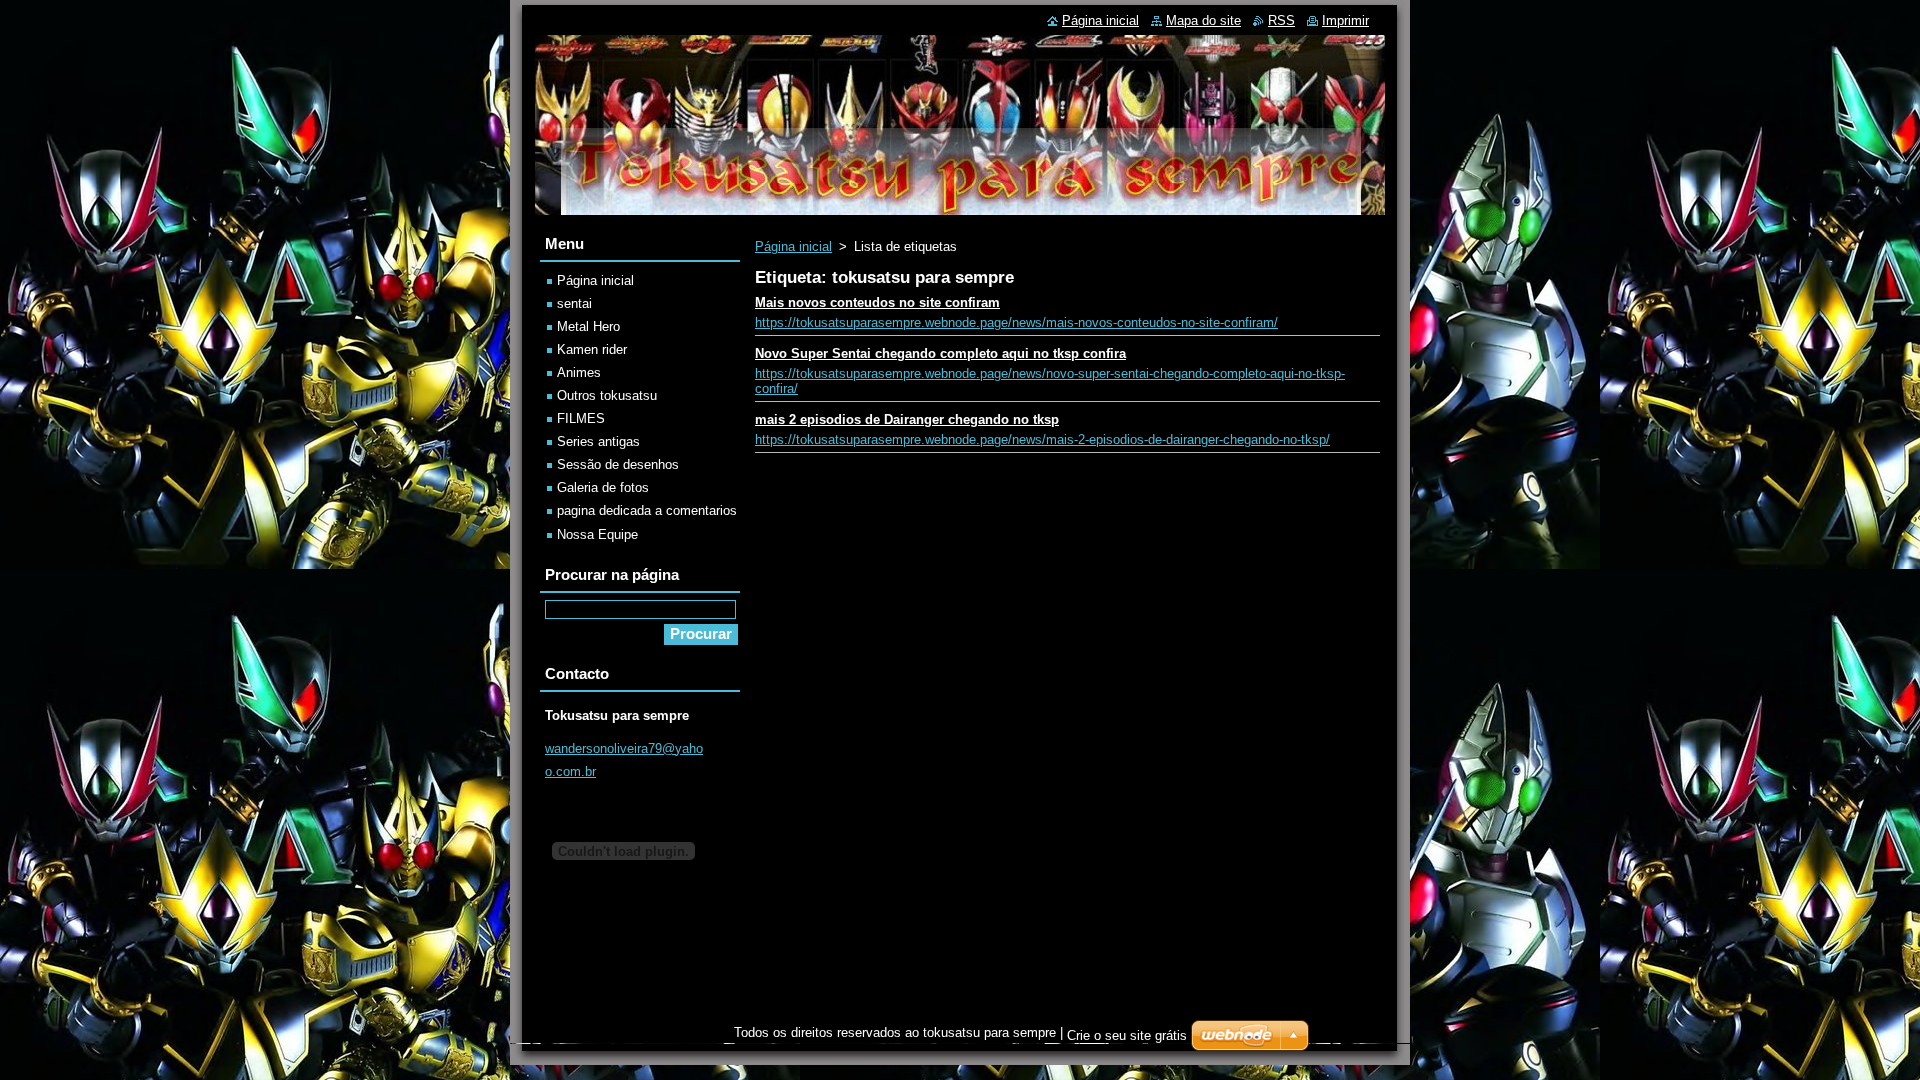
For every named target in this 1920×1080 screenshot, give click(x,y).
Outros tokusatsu (607, 395)
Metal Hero (588, 326)
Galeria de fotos (603, 487)
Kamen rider (592, 349)
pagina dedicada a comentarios (647, 510)
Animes (579, 372)
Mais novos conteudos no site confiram (877, 302)
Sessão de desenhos (618, 464)
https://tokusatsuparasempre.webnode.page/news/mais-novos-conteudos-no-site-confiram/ (1016, 322)
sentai (574, 303)
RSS (1281, 20)
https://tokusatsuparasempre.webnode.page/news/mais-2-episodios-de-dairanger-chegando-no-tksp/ (1042, 439)
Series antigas (598, 441)
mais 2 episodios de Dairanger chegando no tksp (907, 419)
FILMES (581, 418)
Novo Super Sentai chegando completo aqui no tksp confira (940, 353)
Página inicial (793, 246)
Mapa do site (1203, 20)
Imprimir (1345, 20)
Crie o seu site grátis (1127, 1035)
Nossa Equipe (597, 534)
